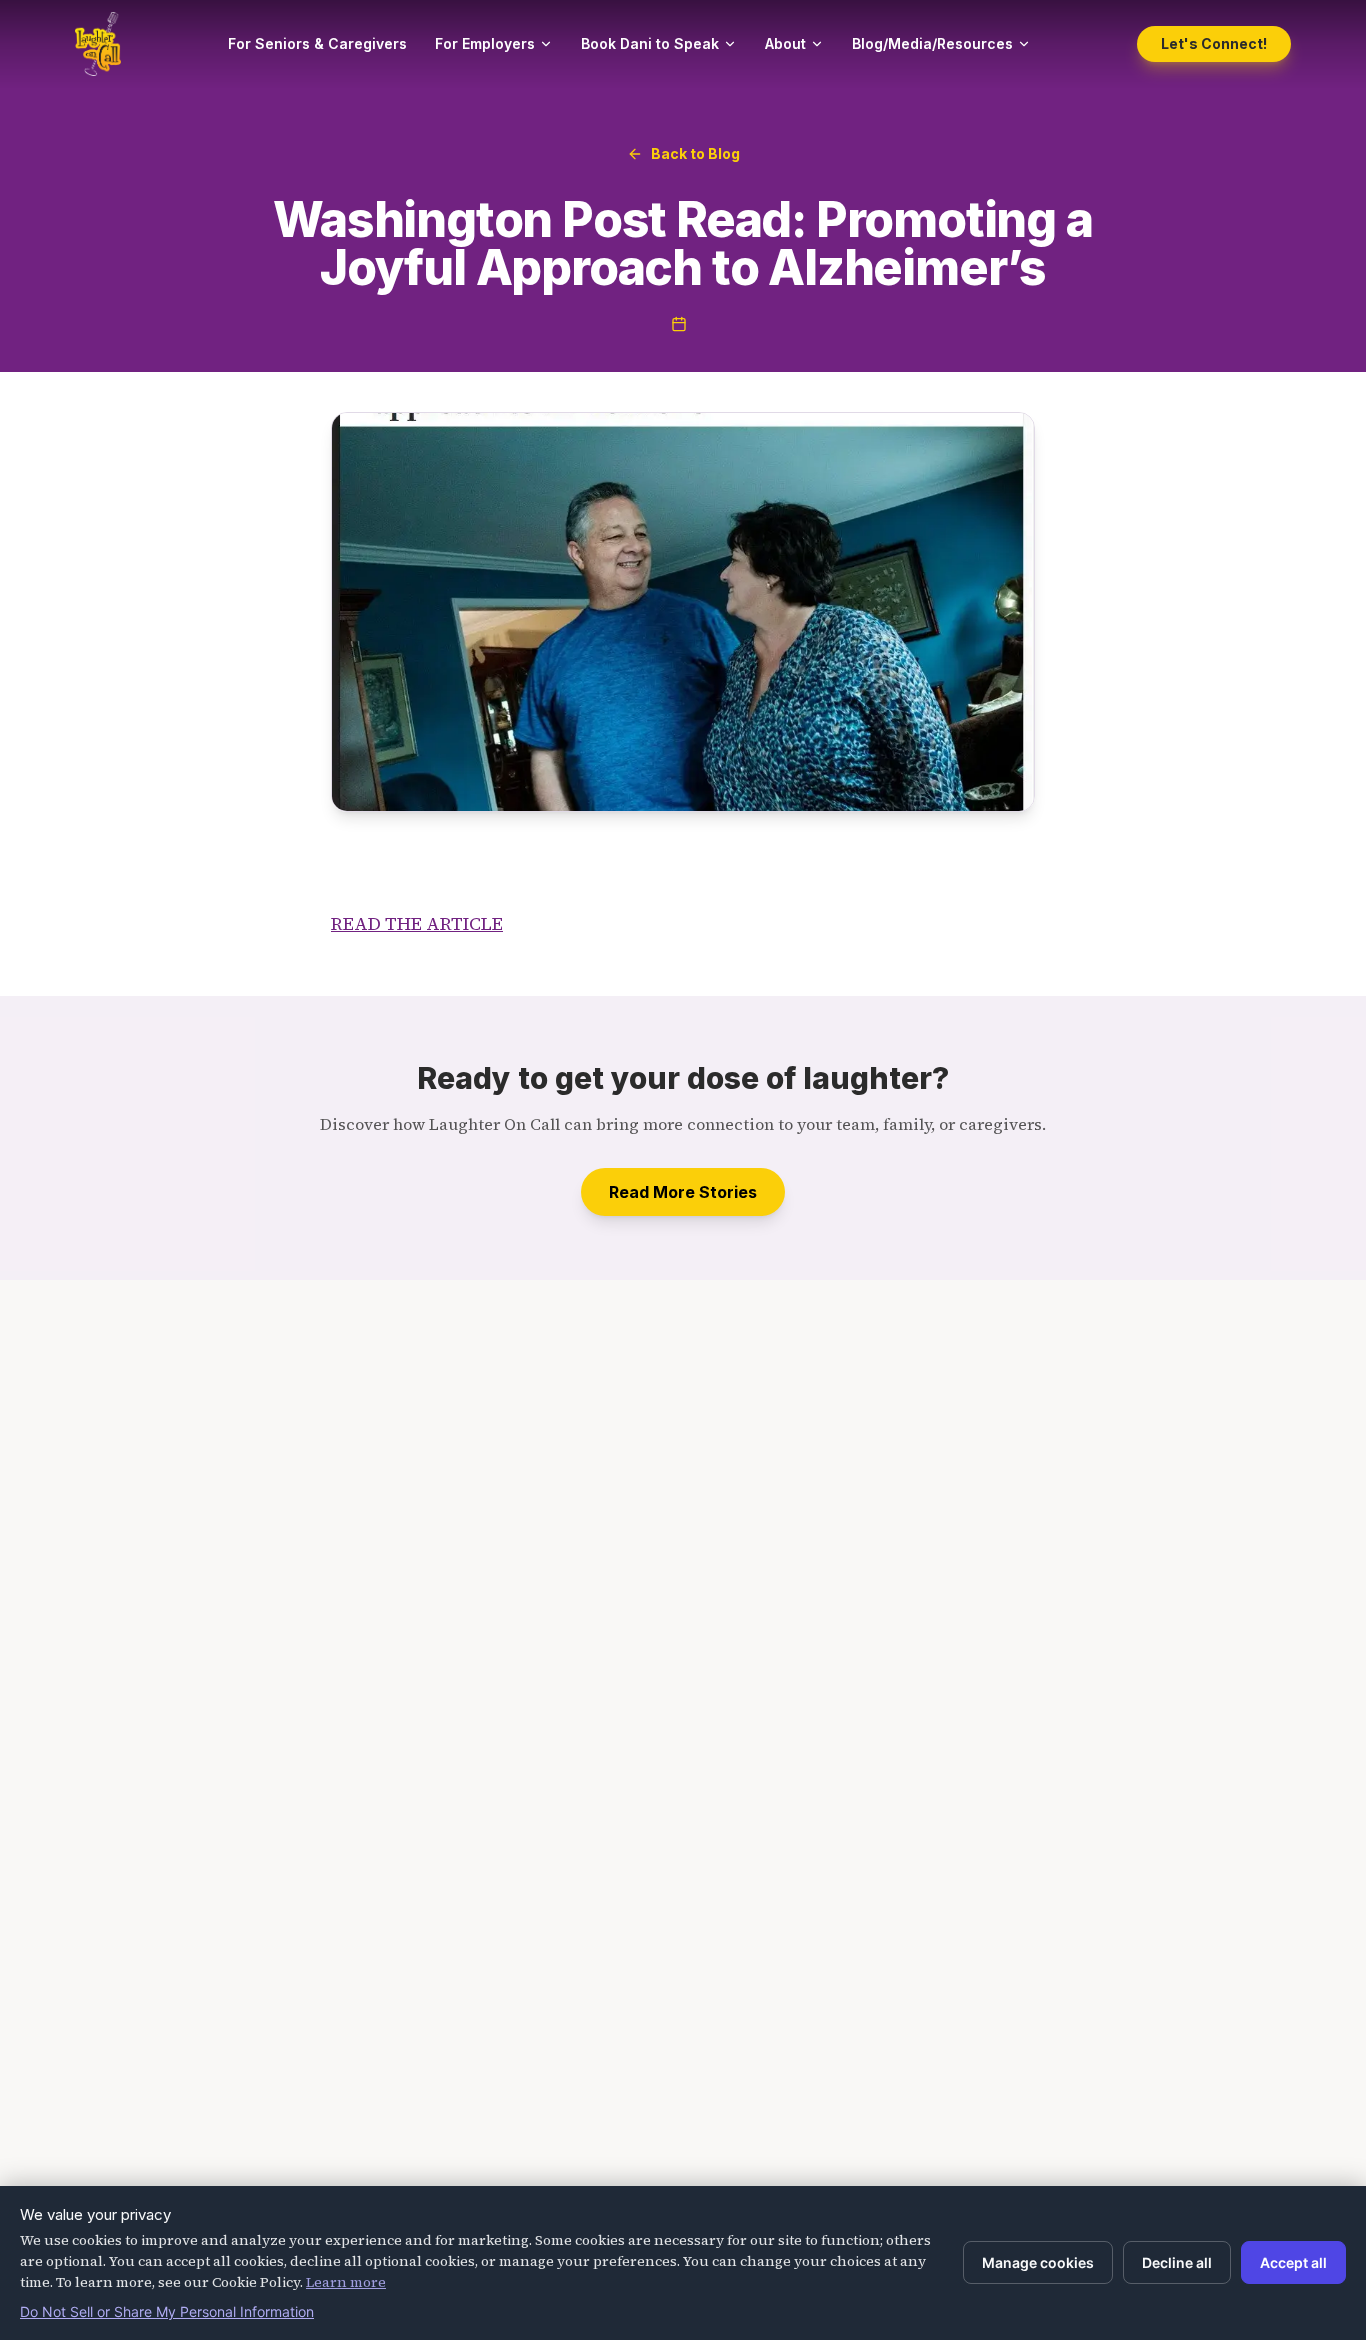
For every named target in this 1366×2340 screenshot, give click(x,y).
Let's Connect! (1214, 43)
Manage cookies (1038, 2262)
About (785, 43)
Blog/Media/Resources (932, 43)
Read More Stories (683, 1192)
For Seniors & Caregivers (317, 43)
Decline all (1177, 2262)
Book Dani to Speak (650, 43)
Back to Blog (695, 153)
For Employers (485, 43)
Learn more (346, 2282)
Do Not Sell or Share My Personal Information (167, 2311)
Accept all (1293, 2262)
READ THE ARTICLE (417, 923)
